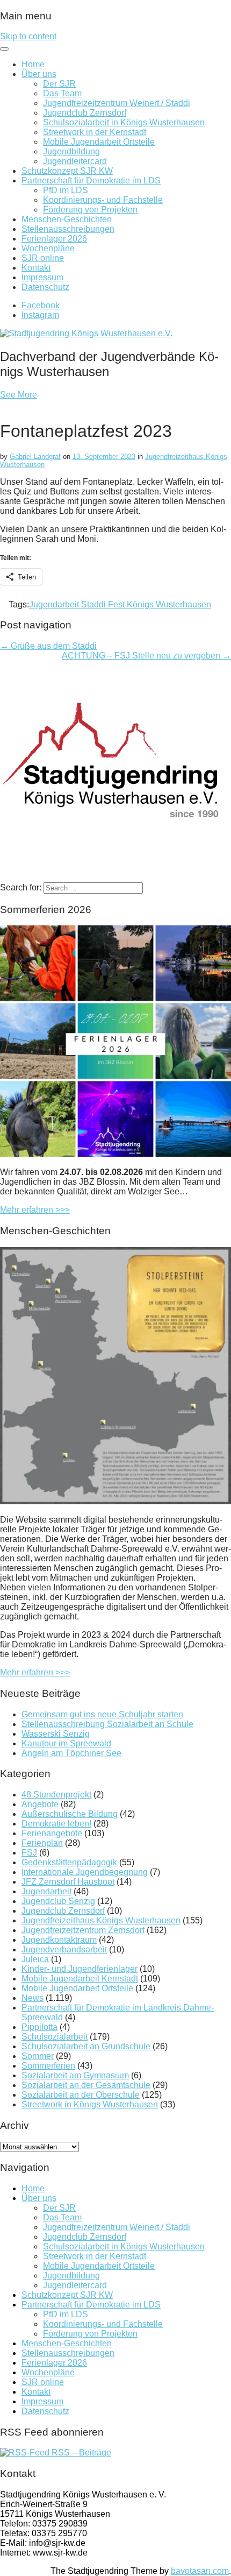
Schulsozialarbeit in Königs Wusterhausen (124, 122)
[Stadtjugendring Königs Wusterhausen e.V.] (86, 333)
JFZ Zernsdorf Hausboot (68, 1882)
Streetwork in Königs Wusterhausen (90, 2104)
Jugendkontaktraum (59, 1940)
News (33, 1998)
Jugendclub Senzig (58, 1901)
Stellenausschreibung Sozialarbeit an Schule (107, 1724)
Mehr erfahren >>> (35, 1210)
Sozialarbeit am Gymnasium (75, 2075)
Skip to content (28, 36)
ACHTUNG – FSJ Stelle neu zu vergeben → (146, 656)
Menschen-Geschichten (67, 219)
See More (19, 395)
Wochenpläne (48, 248)
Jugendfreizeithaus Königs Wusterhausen (101, 1920)
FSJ (29, 1853)
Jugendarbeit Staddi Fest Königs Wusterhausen (120, 604)
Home (33, 64)
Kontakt (36, 268)
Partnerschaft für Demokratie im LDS (91, 181)
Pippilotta (39, 2027)
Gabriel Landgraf (35, 457)
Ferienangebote (52, 1833)
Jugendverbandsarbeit (64, 1949)
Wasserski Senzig (56, 1734)
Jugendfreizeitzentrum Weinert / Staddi (117, 103)
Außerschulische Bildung (70, 1814)
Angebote (40, 1804)
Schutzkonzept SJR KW (67, 171)
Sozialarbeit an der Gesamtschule (86, 2085)
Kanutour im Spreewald (66, 1743)
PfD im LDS (66, 190)
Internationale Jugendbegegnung (85, 1872)
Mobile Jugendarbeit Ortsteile (99, 142)
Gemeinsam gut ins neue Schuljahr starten (102, 1714)
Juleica (35, 1959)
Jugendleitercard (75, 161)
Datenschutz (45, 287)
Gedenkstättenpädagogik (69, 1862)
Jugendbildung (71, 151)
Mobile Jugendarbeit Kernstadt (80, 1979)
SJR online (43, 258)
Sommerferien (48, 2066)
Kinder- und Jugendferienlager (80, 1969)
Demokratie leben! (56, 1824)
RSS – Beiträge (80, 2453)
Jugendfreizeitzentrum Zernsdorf (83, 1930)
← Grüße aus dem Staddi (48, 646)
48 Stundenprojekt (56, 1795)
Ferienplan (42, 1843)
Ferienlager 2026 (54, 239)
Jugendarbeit (46, 1891)
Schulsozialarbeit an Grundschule (86, 2046)
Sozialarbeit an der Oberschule (81, 2095)
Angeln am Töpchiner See (71, 1753)
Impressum (42, 277)
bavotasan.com (200, 2571)
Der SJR (59, 84)
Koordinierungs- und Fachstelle (103, 200)
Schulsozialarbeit (55, 2037)
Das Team (62, 93)
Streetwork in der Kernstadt (95, 132)
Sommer (38, 2056)
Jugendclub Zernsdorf (85, 113)
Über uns (39, 74)
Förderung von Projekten (90, 210)
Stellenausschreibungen (68, 229)
